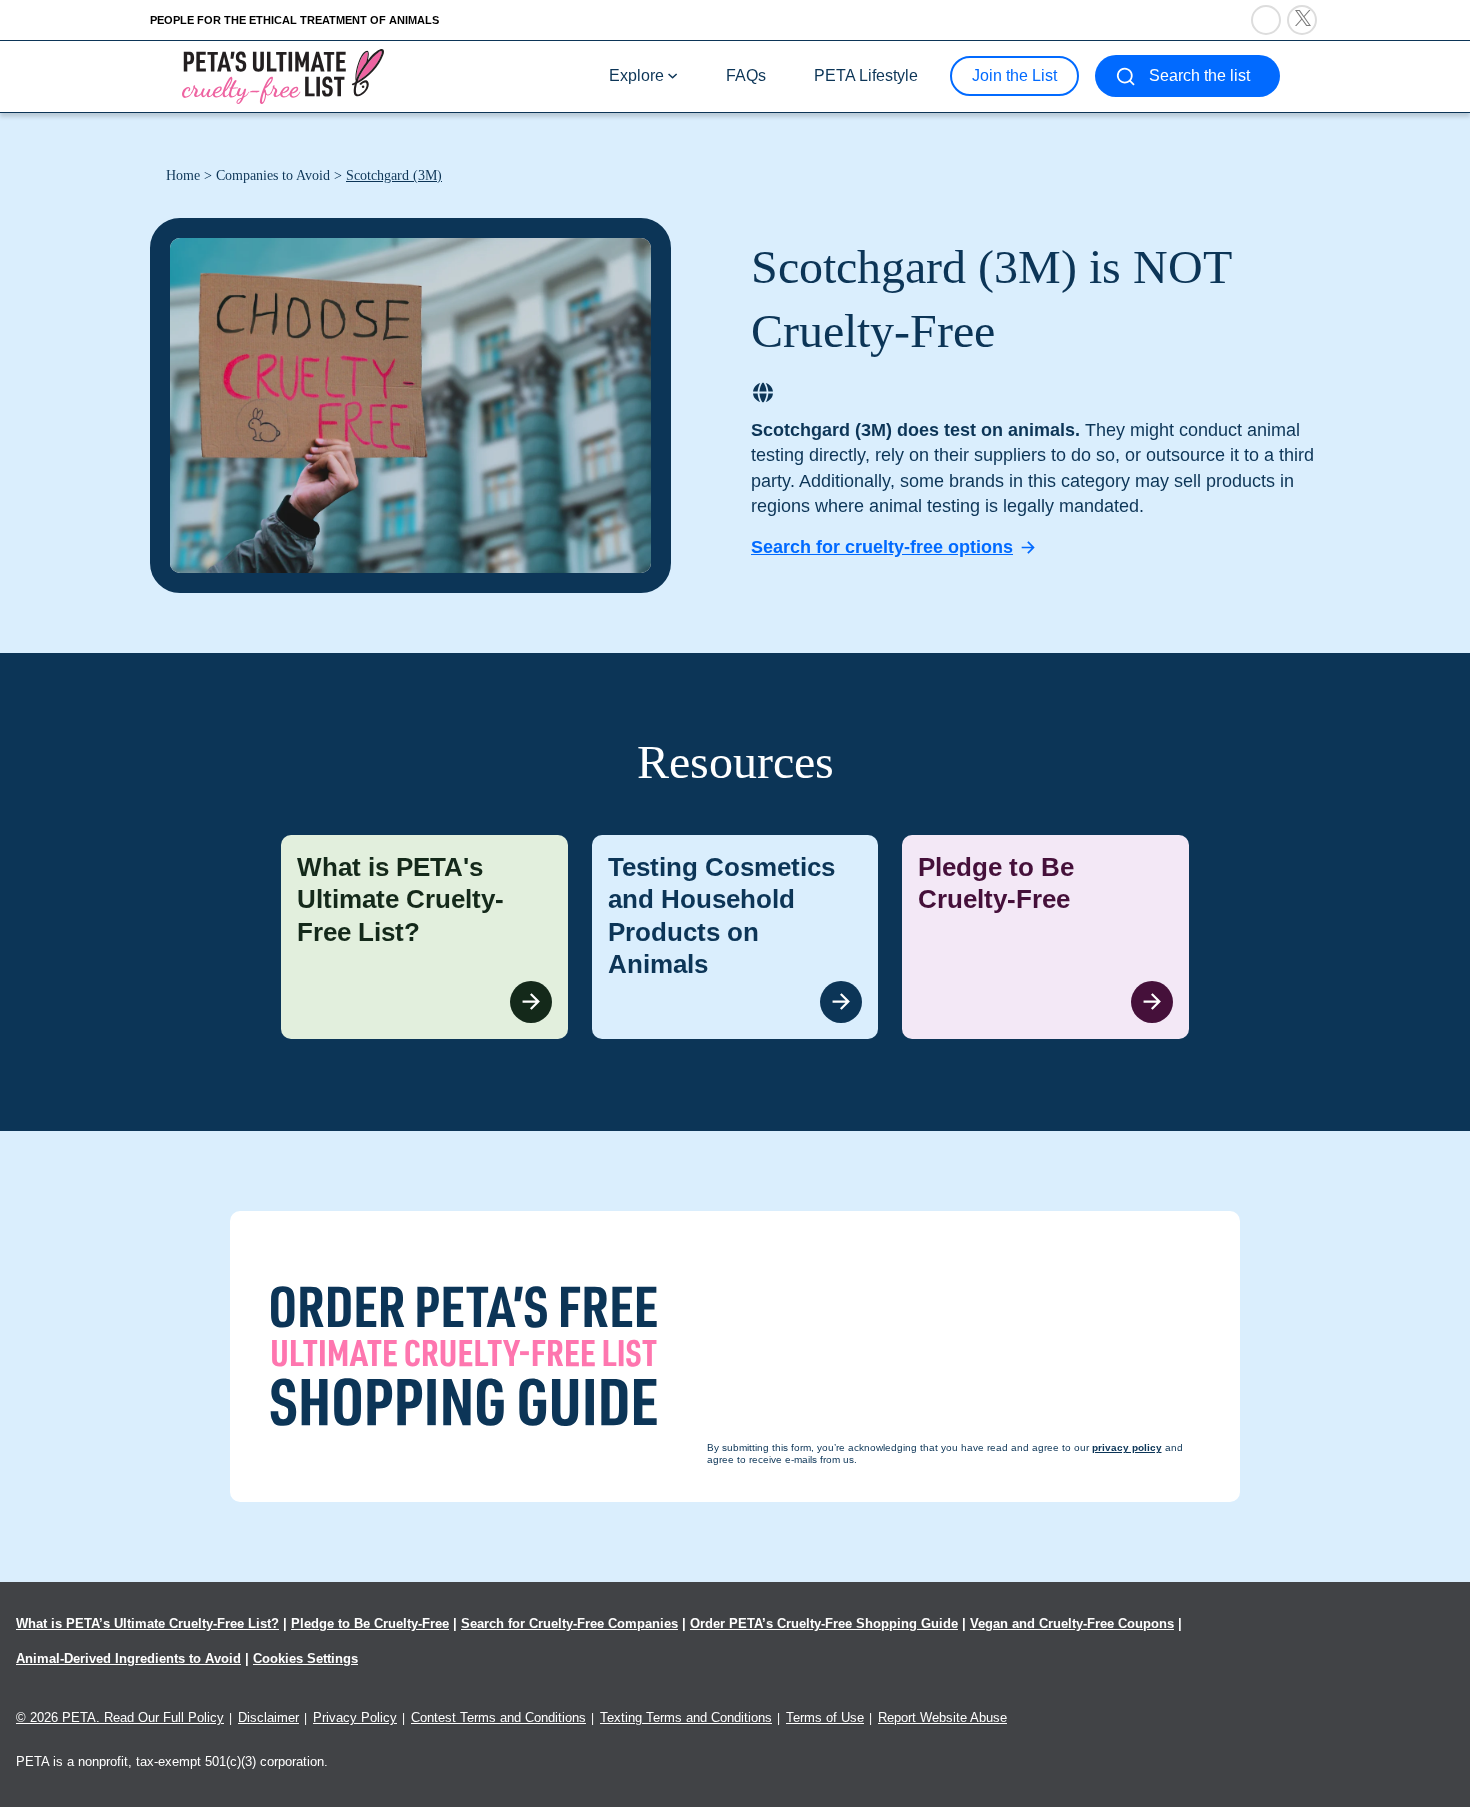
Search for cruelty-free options (882, 547)
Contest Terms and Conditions (498, 1717)
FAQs (746, 75)
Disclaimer (268, 1717)
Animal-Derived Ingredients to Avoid (128, 1658)
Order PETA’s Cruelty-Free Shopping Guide (824, 1623)
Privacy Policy (355, 1717)
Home (183, 175)
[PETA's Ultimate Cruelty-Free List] (283, 75)
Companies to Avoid (273, 175)
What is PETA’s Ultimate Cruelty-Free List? (147, 1623)
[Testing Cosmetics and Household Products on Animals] (735, 937)
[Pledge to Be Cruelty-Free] (1045, 937)
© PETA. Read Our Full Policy (120, 1717)
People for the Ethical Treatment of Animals (294, 20)
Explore (636, 75)
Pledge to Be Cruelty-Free (370, 1623)
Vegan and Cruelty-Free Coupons (1072, 1623)
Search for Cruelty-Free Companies (569, 1623)
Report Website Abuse (942, 1717)
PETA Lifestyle (866, 75)
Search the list (1199, 75)
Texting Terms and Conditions (686, 1717)
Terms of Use (825, 1717)
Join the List (1014, 75)
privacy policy (844, 1768)
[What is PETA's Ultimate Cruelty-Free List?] (424, 937)
